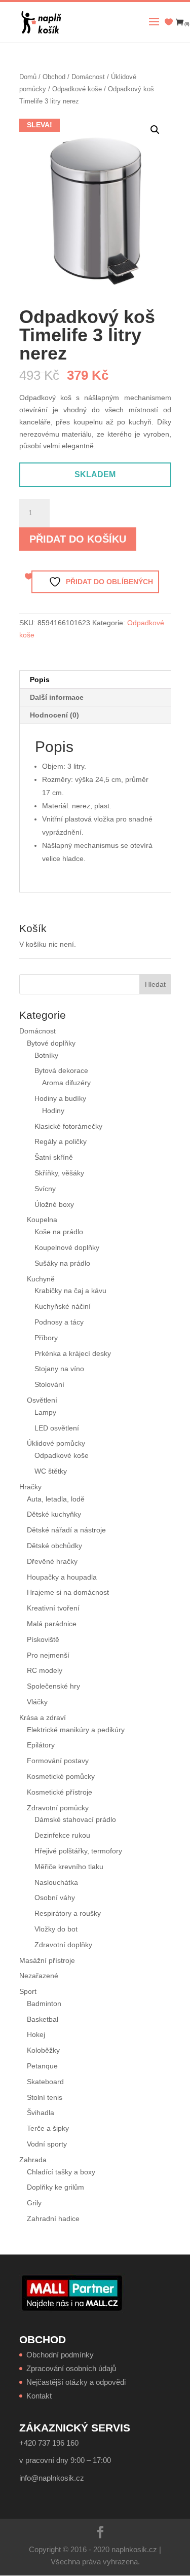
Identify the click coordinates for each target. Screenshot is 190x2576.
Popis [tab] (40, 679)
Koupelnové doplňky (67, 1247)
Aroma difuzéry (66, 1083)
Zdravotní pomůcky (58, 1808)
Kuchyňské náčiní (63, 1306)
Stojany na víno (59, 1369)
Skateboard (45, 2082)
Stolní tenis (45, 2097)
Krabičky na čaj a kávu (70, 1291)
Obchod (54, 77)
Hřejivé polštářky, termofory (78, 1851)
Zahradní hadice (53, 2219)
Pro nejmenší (48, 1655)
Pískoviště (43, 1639)
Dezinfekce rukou (62, 1835)
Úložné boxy (54, 1204)
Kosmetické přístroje (60, 1792)
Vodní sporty (47, 2144)
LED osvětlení (57, 1428)
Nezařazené (39, 1976)
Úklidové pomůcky (56, 1443)
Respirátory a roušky (68, 1913)
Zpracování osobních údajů (71, 2368)
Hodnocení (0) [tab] (54, 715)
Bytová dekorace (61, 1070)
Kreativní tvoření (53, 1608)
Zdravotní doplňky (63, 1945)
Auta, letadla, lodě (56, 1499)
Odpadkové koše (77, 89)
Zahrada (33, 2160)
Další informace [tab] (57, 697)
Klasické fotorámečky (68, 1126)
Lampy (45, 1412)
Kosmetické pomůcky (61, 1776)
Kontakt (39, 2396)
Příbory (46, 1338)
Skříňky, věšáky (59, 1173)
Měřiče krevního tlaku (70, 1867)
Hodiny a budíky (60, 1098)
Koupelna (42, 1220)
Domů (28, 77)
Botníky (46, 1055)
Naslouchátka (56, 1882)
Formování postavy (58, 1761)
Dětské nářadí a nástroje (66, 1530)
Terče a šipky (48, 2128)
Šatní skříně (54, 1157)
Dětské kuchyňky (54, 1514)
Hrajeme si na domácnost (68, 1592)
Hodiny (53, 1111)
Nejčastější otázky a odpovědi (76, 2382)
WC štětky (51, 1471)
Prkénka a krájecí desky (73, 1353)
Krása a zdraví (43, 1718)
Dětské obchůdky (54, 1546)
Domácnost (88, 77)
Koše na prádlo (59, 1232)
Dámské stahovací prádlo (76, 1819)
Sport (28, 1991)
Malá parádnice (52, 1624)
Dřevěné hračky (52, 1561)
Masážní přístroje (47, 1960)
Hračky (30, 1487)
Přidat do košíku (78, 539)
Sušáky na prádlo (62, 1263)
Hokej (36, 2034)
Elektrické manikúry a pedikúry (76, 1730)
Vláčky (37, 1702)
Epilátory (41, 1745)
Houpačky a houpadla (62, 1577)
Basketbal (43, 2019)
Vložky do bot (56, 1929)
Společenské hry (53, 1686)
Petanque (42, 2066)
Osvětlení (42, 1400)
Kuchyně (41, 1279)
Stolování (49, 1384)
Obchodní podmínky (60, 2355)
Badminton (44, 2003)
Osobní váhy (55, 1898)
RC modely (45, 1670)
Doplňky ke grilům (55, 2187)
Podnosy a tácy (59, 1322)
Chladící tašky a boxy (61, 2172)
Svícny (45, 1189)
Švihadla (41, 2113)
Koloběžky (43, 2050)
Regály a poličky (61, 1141)
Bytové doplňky (51, 1043)
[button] (155, 130)
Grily (34, 2203)
